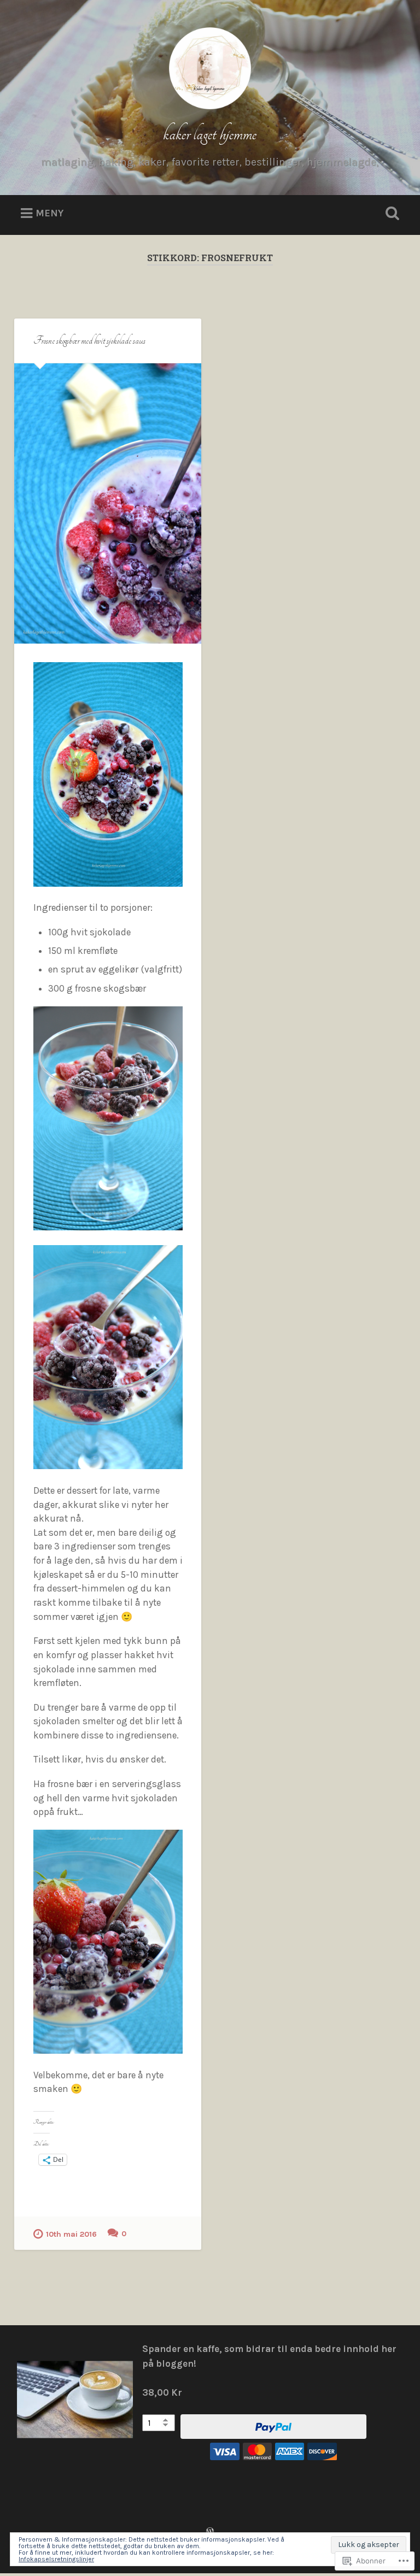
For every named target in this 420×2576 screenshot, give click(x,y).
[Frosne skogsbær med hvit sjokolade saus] (108, 503)
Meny (49, 213)
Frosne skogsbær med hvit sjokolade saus (89, 341)
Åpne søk (390, 214)
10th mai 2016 (71, 2234)
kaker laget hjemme (210, 134)
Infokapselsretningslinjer (56, 2559)
